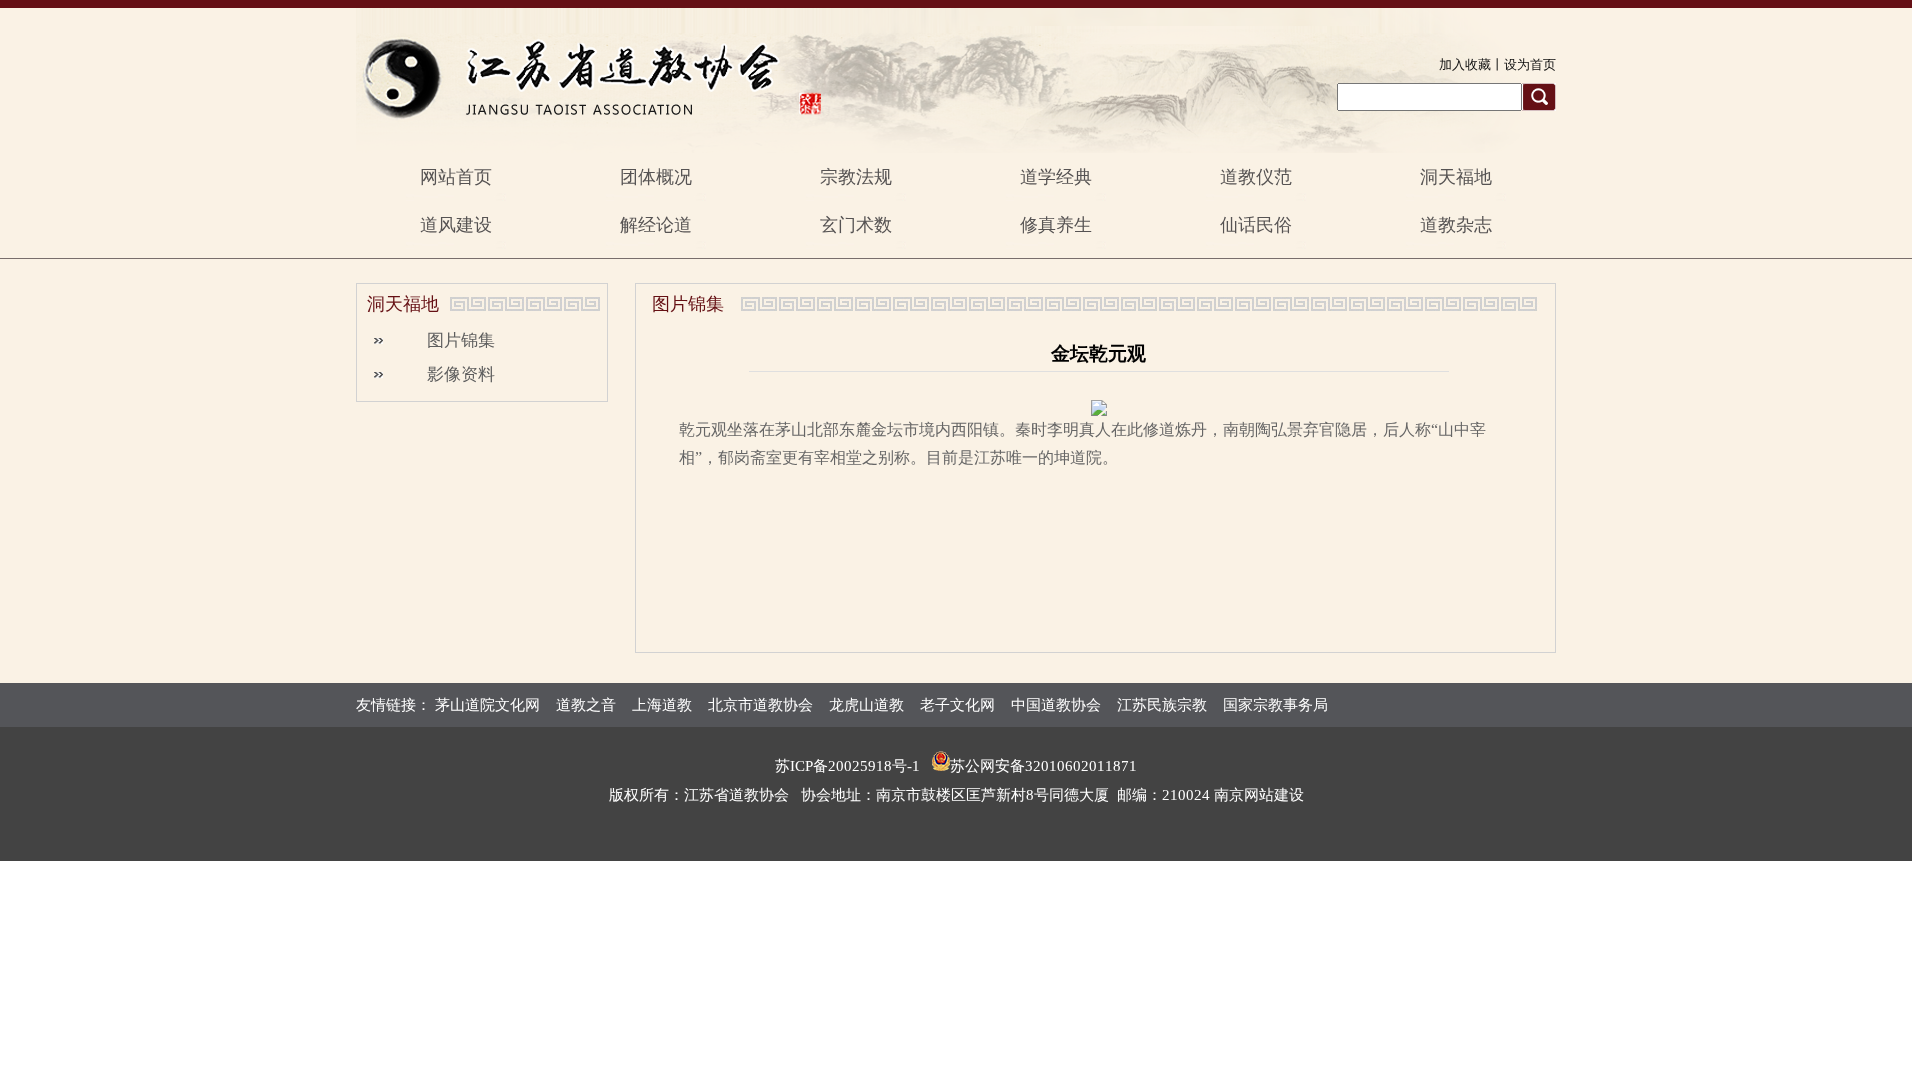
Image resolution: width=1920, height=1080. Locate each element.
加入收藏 (1465, 64)
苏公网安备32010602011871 (1043, 766)
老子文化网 (957, 705)
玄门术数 (856, 225)
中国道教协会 (1056, 705)
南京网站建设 (1259, 795)
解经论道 (656, 225)
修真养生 (1056, 225)
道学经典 (1056, 177)
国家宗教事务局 (1275, 705)
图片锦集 (461, 340)
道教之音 (586, 705)
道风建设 (456, 225)
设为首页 (1530, 64)
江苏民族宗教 (1162, 705)
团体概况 (656, 177)
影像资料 (461, 374)
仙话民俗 (1256, 225)
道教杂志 (1456, 225)
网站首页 (456, 177)
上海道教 (662, 705)
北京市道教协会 (760, 705)
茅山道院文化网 (487, 705)
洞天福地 (1456, 177)
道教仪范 (1256, 177)
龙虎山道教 (866, 705)
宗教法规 (856, 177)
